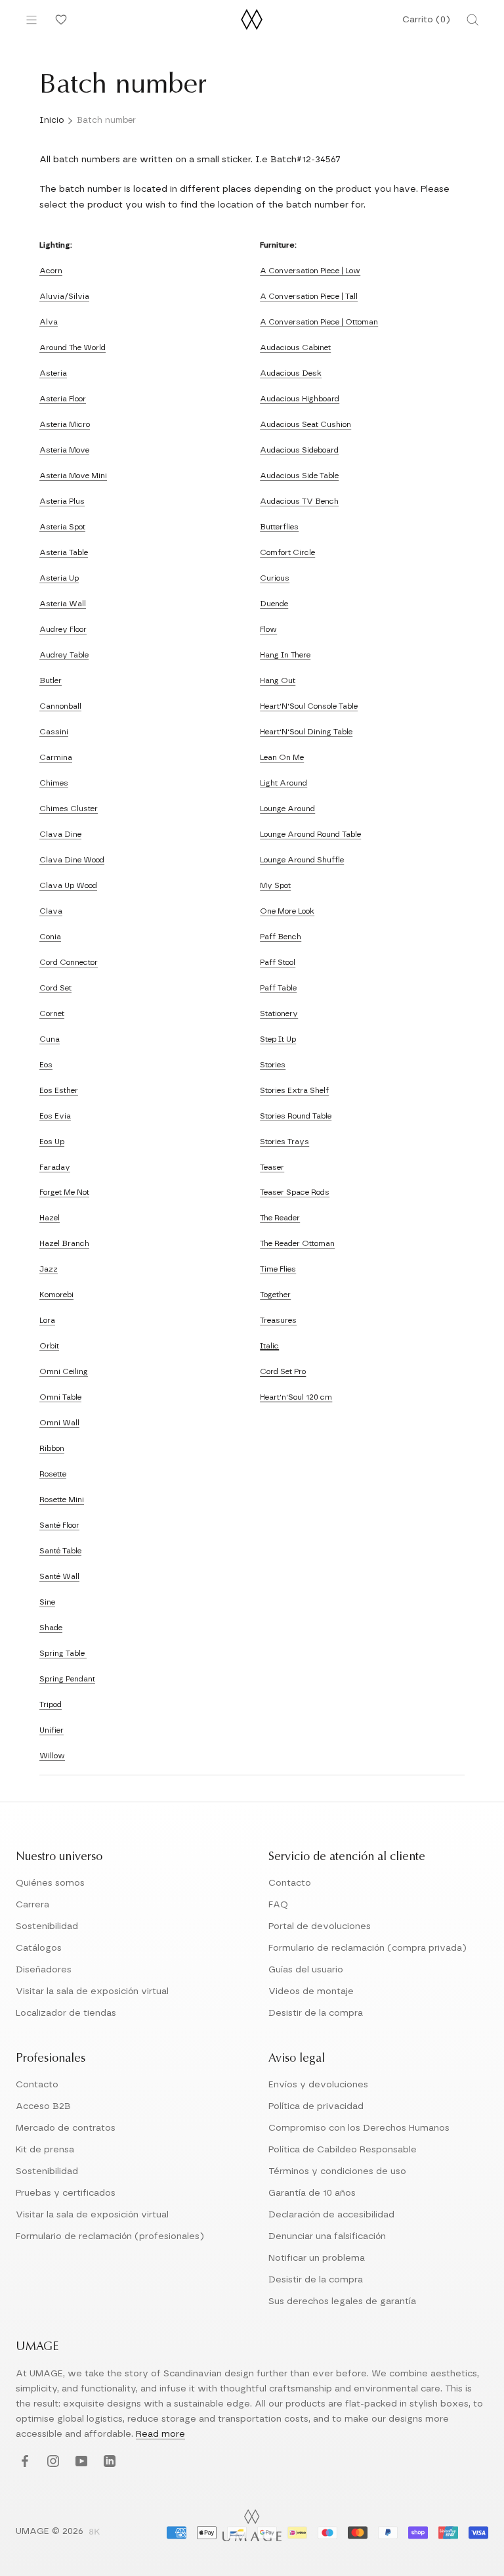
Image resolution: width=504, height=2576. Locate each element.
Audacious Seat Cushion (305, 424)
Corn (49, 1013)
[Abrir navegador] (31, 20)
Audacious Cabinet (295, 347)
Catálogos (39, 1948)
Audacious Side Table (299, 476)
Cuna (50, 1039)
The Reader (280, 1218)
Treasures (278, 1320)
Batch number (106, 121)
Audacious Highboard (300, 399)
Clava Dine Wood (72, 860)
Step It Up (278, 1039)
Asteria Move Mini (73, 476)
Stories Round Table (296, 1116)
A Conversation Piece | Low (310, 271)
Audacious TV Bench (299, 501)
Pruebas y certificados (66, 2193)
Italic (269, 1346)
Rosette (53, 1474)
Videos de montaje (311, 1991)
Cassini (54, 732)
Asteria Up (59, 578)
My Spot (275, 885)
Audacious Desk (291, 373)
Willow (52, 1756)
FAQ (278, 1905)
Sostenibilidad (47, 1926)
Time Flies (278, 1269)
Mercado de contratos (66, 2128)
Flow (268, 629)
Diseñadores (44, 1970)
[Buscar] (472, 20)
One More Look (287, 911)
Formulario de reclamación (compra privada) (367, 1948)
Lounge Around (287, 809)
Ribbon (52, 1448)
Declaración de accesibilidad (331, 2215)
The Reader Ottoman (297, 1243)
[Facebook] (23, 2461)
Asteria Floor (63, 399)
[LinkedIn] (108, 2461)
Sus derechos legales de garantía (342, 2301)
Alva (49, 322)
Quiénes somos (50, 1883)
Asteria (53, 373)
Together (275, 1295)
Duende (274, 604)
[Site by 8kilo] (94, 2533)
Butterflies (279, 527)
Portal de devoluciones (320, 1926)
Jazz (49, 1269)
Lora (47, 1320)
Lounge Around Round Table (310, 834)
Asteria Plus (62, 501)
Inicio (52, 121)
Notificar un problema (317, 2258)
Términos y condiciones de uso (337, 2171)
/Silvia (77, 296)
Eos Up (52, 1142)
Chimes (54, 783)
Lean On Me (282, 757)
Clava (51, 911)
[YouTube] (80, 2461)
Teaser (272, 1167)
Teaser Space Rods (295, 1192)
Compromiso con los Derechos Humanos (359, 2128)
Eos (46, 1065)
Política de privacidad (316, 2106)
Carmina (56, 757)
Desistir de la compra (316, 2013)
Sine (47, 1602)
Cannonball (60, 706)
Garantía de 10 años (312, 2193)
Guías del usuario (306, 1970)
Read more (160, 2434)
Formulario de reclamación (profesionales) (110, 2236)
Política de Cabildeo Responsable (343, 2150)
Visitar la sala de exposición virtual (92, 1991)
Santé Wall (59, 1576)
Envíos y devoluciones (318, 2085)
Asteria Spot (62, 527)
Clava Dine (60, 834)
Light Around (283, 783)
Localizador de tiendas (66, 2013)
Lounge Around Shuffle (302, 860)
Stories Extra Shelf (294, 1090)
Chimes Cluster (69, 809)
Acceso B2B (43, 2106)
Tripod (51, 1704)
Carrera (32, 1905)
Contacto (290, 1883)
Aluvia (52, 296)
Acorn (51, 271)
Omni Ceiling (64, 1371)
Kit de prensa (45, 2150)
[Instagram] (52, 2461)
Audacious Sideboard (299, 450)
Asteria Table (64, 552)
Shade (51, 1628)
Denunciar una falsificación (327, 2236)
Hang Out (278, 680)
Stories (273, 1065)
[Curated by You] (59, 20)
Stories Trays (284, 1142)
